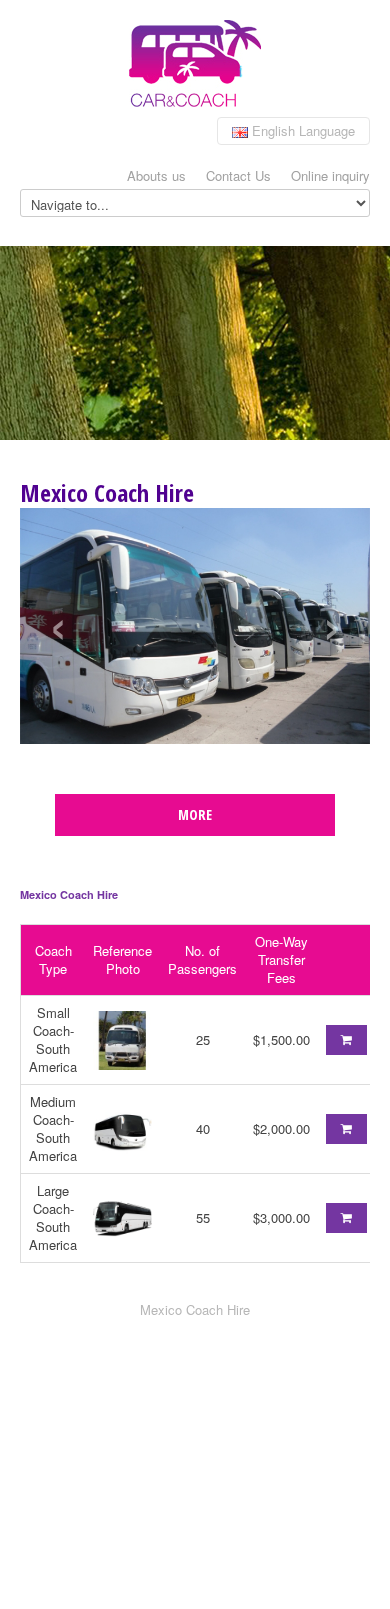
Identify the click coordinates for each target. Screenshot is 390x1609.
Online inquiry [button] (330, 175)
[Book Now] (346, 1040)
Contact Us (238, 175)
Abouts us (156, 175)
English (301, 130)
